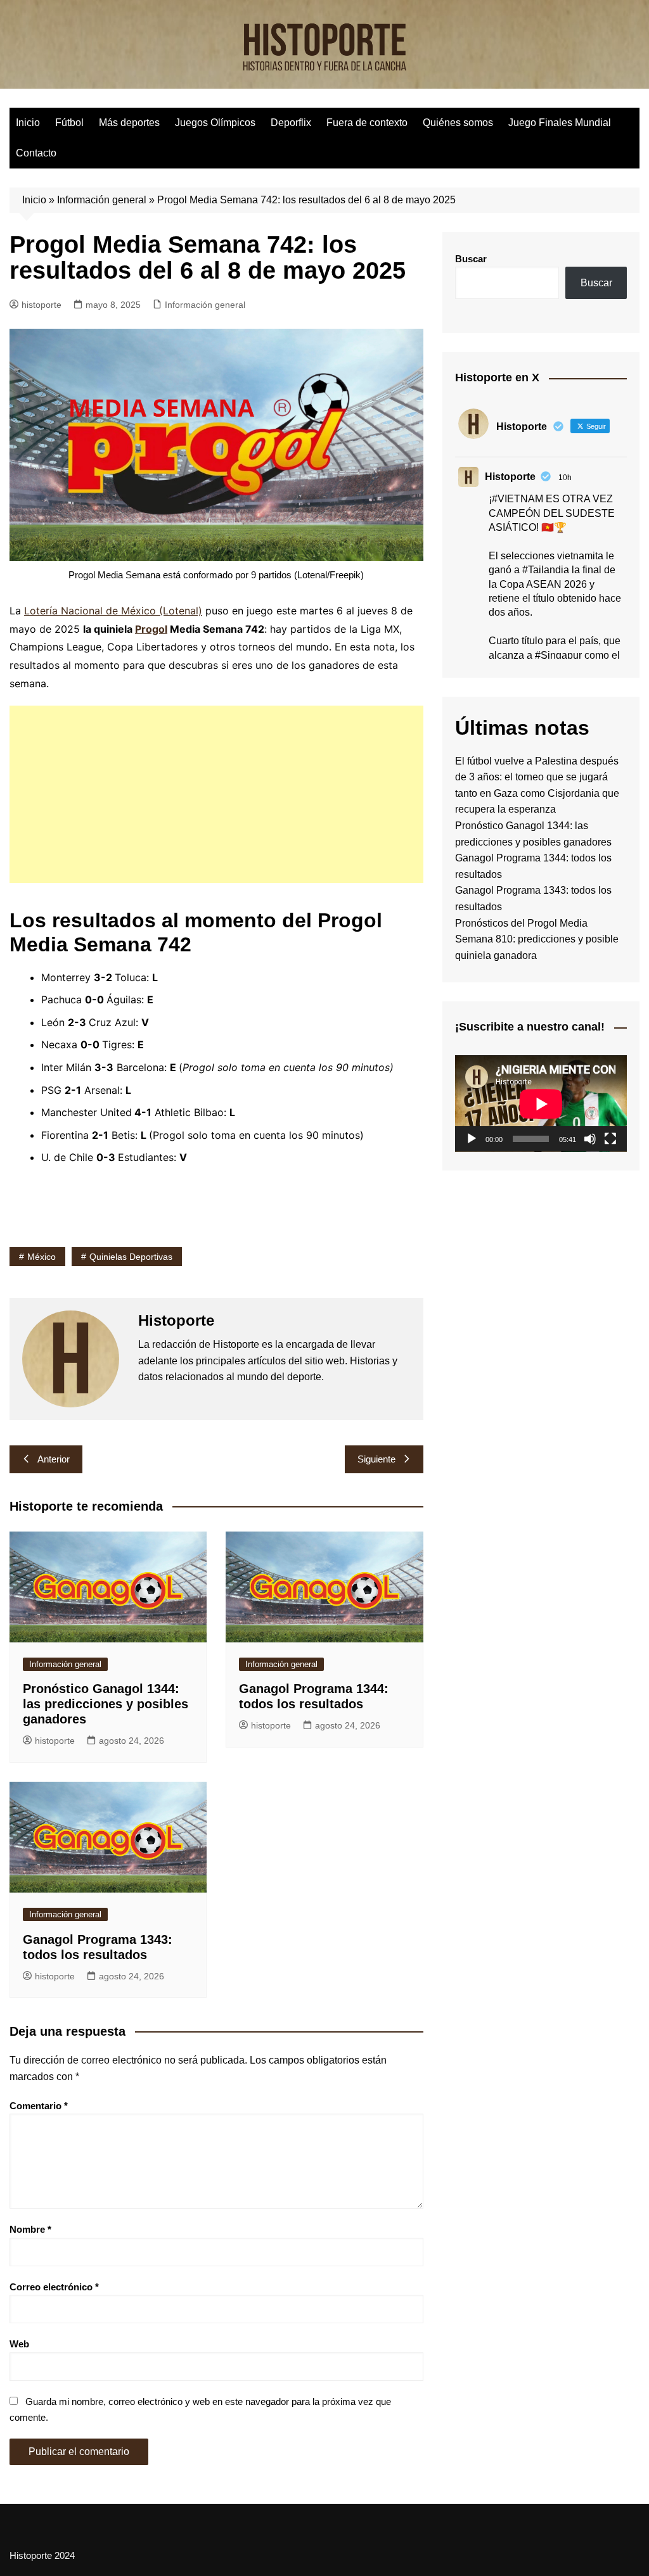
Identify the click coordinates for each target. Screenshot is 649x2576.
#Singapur (558, 655)
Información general (102, 200)
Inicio (28, 123)
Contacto (36, 153)
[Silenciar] (590, 1139)
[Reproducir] (472, 1139)
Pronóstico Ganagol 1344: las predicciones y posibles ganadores (106, 1704)
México (42, 1257)
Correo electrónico (54, 2287)
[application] (541, 1104)
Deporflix (291, 123)
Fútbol (69, 123)
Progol (151, 629)
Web (19, 2344)
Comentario (39, 2106)
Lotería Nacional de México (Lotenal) (113, 611)
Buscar (471, 259)
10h (565, 478)
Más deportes (129, 123)
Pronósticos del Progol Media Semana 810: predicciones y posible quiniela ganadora (537, 939)
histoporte (42, 305)
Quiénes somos (458, 123)
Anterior (54, 1459)
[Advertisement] (216, 794)
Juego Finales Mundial (560, 123)
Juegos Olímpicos (215, 123)
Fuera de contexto (367, 123)
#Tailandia (546, 570)
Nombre (30, 2229)
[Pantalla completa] (610, 1139)
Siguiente (376, 1459)
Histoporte (510, 477)
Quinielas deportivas (131, 1257)
